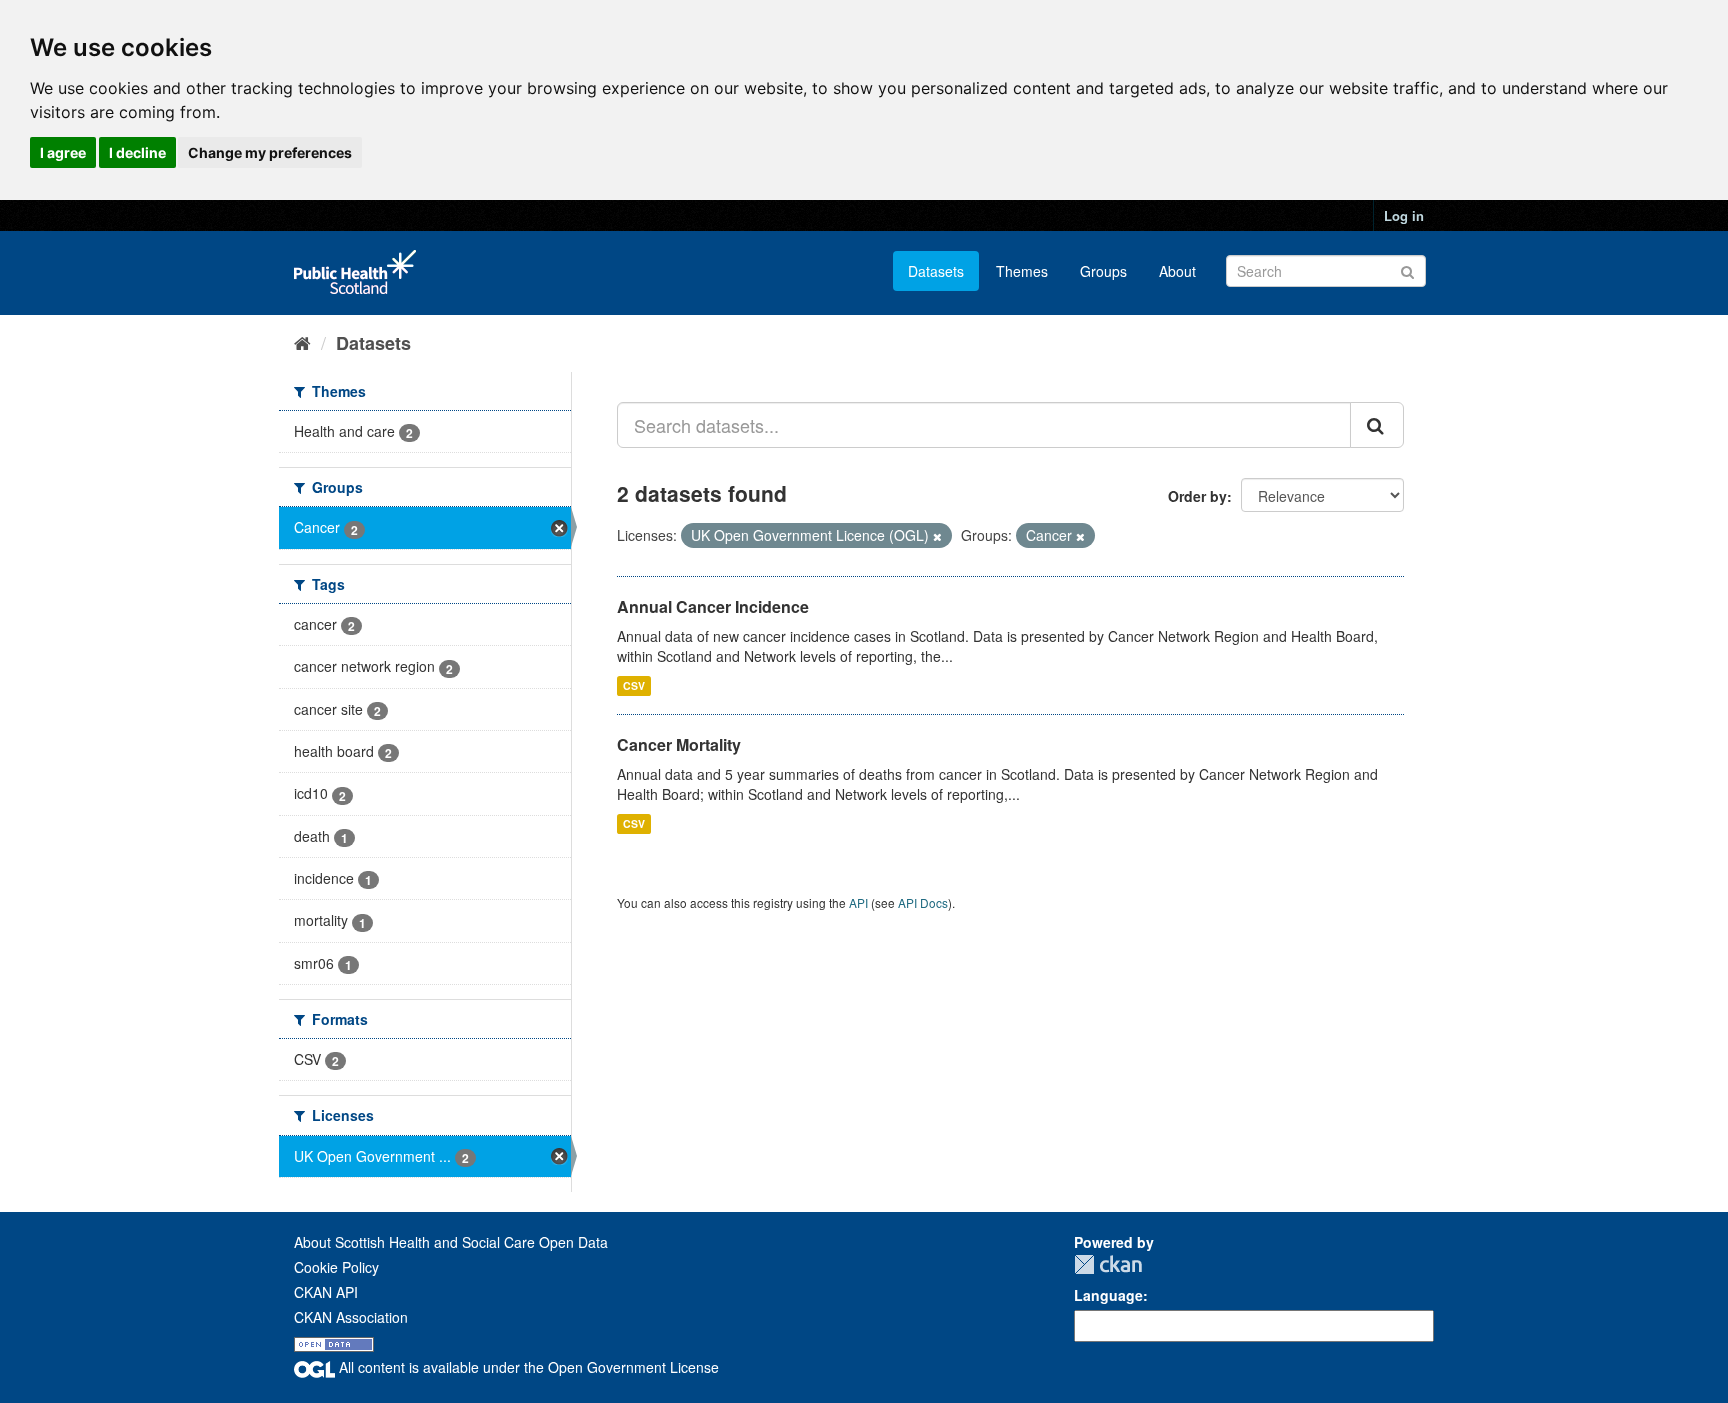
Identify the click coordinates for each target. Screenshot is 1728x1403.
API (858, 902)
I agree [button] (63, 152)
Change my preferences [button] (270, 152)
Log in (1404, 215)
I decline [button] (137, 152)
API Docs (923, 902)
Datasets (936, 271)
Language (1108, 1295)
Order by (1197, 496)
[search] (1377, 425)
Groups (1103, 271)
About (1177, 271)
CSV (634, 685)
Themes (1022, 271)
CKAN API (326, 1292)
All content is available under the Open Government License (527, 1367)
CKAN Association (351, 1317)
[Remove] (937, 536)
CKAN (1108, 1264)
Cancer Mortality (679, 744)
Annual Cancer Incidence (713, 606)
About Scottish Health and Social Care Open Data (451, 1242)
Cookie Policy (336, 1267)
